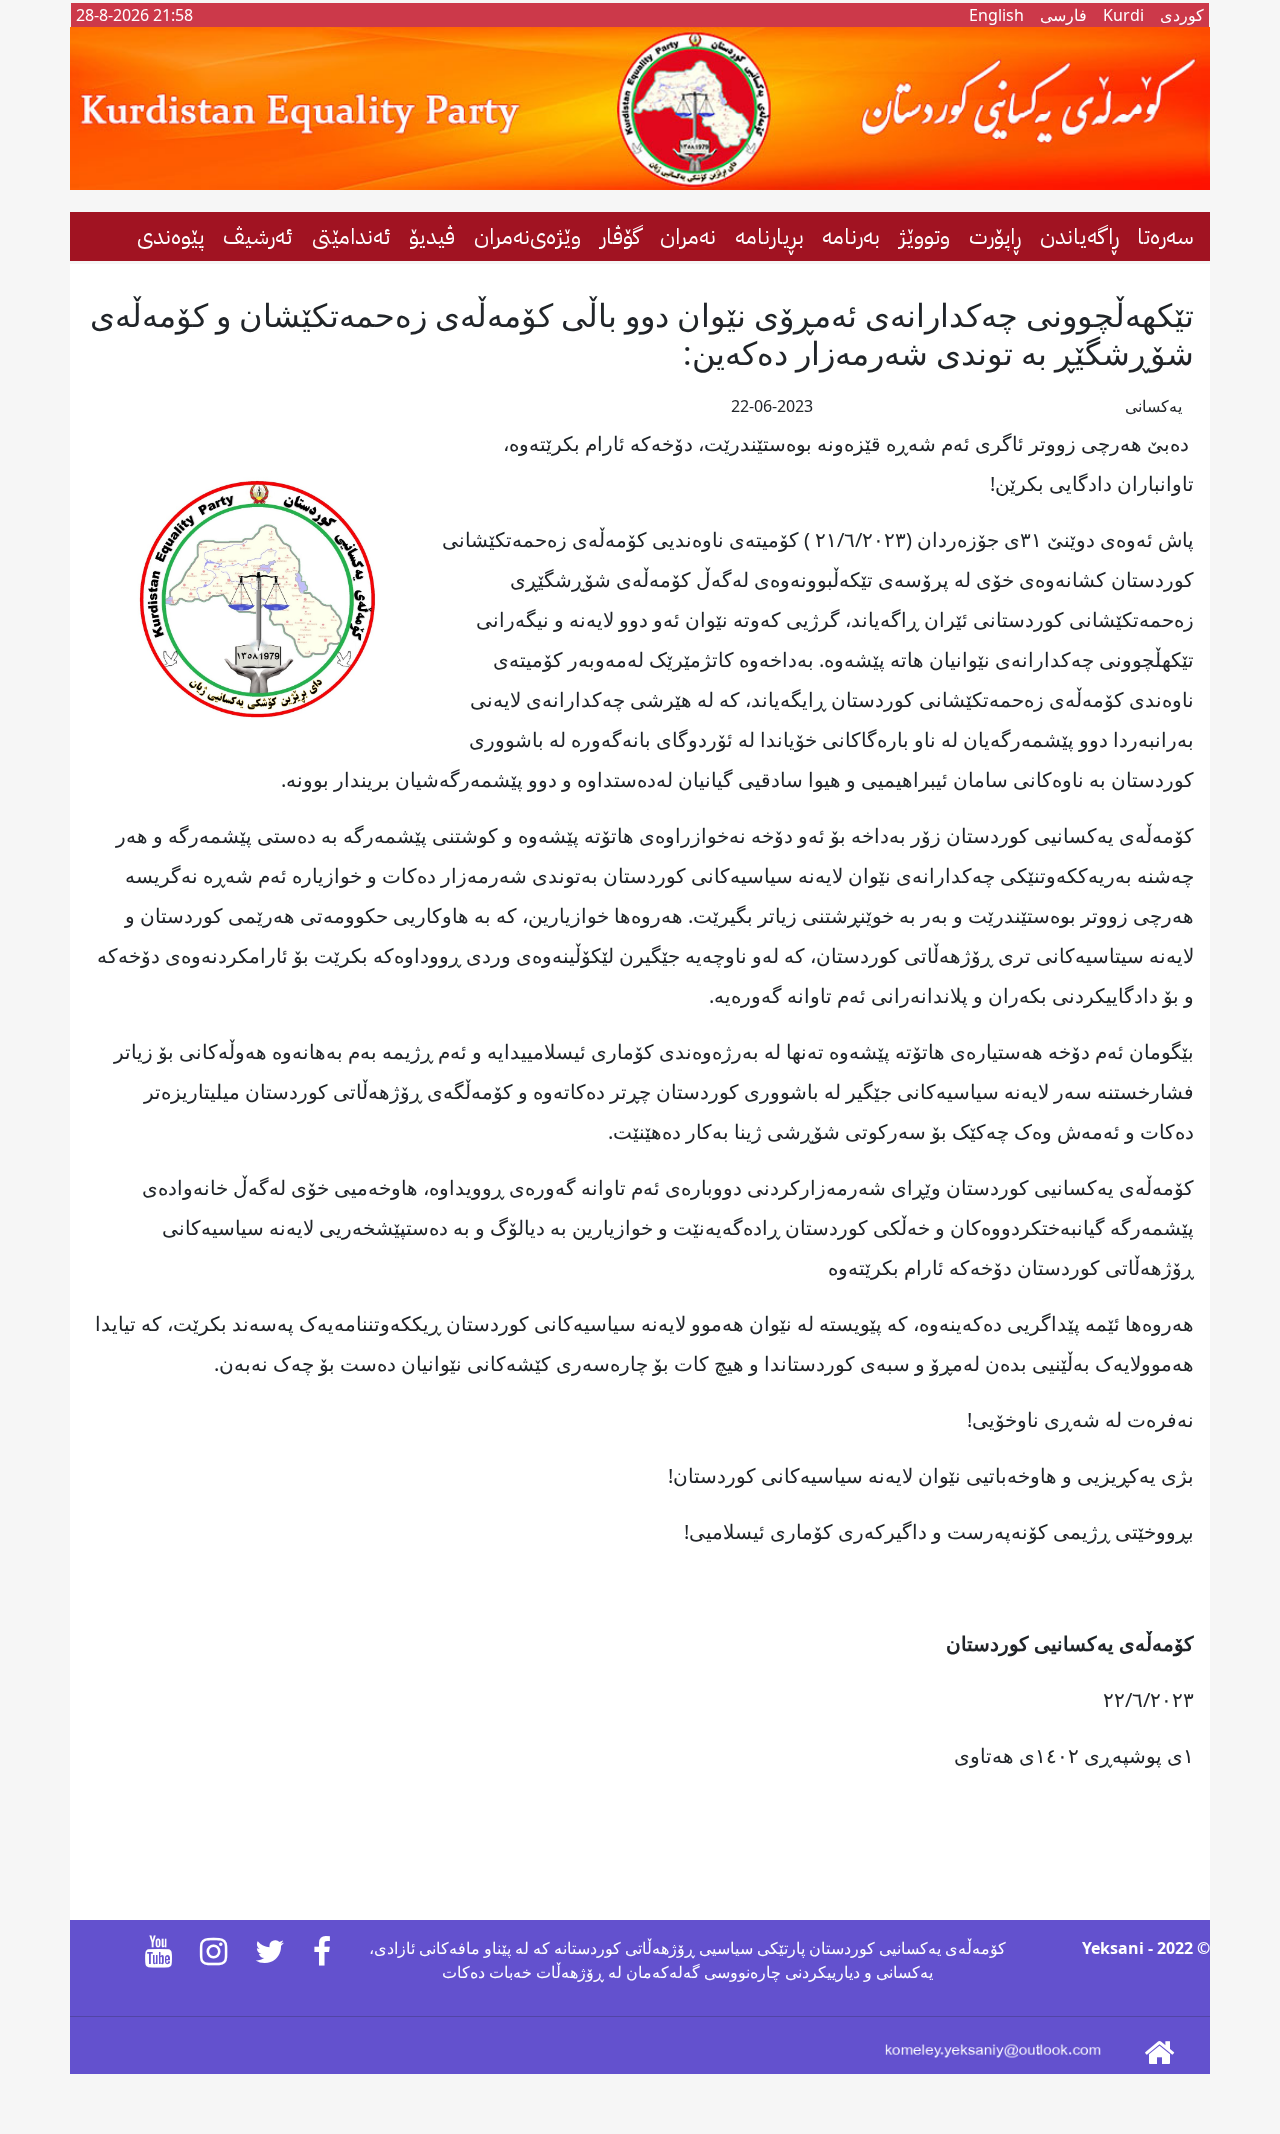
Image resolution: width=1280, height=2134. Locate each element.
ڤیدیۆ (432, 236)
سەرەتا (1165, 236)
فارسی (1063, 15)
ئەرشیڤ (258, 236)
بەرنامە (851, 236)
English (996, 15)
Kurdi (1123, 15)
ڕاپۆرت (995, 236)
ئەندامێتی (351, 236)
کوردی (1182, 15)
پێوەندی (170, 236)
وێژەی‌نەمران (527, 236)
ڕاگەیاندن (1079, 236)
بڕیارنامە (769, 236)
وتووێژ (924, 236)
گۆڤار (620, 236)
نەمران (688, 236)
